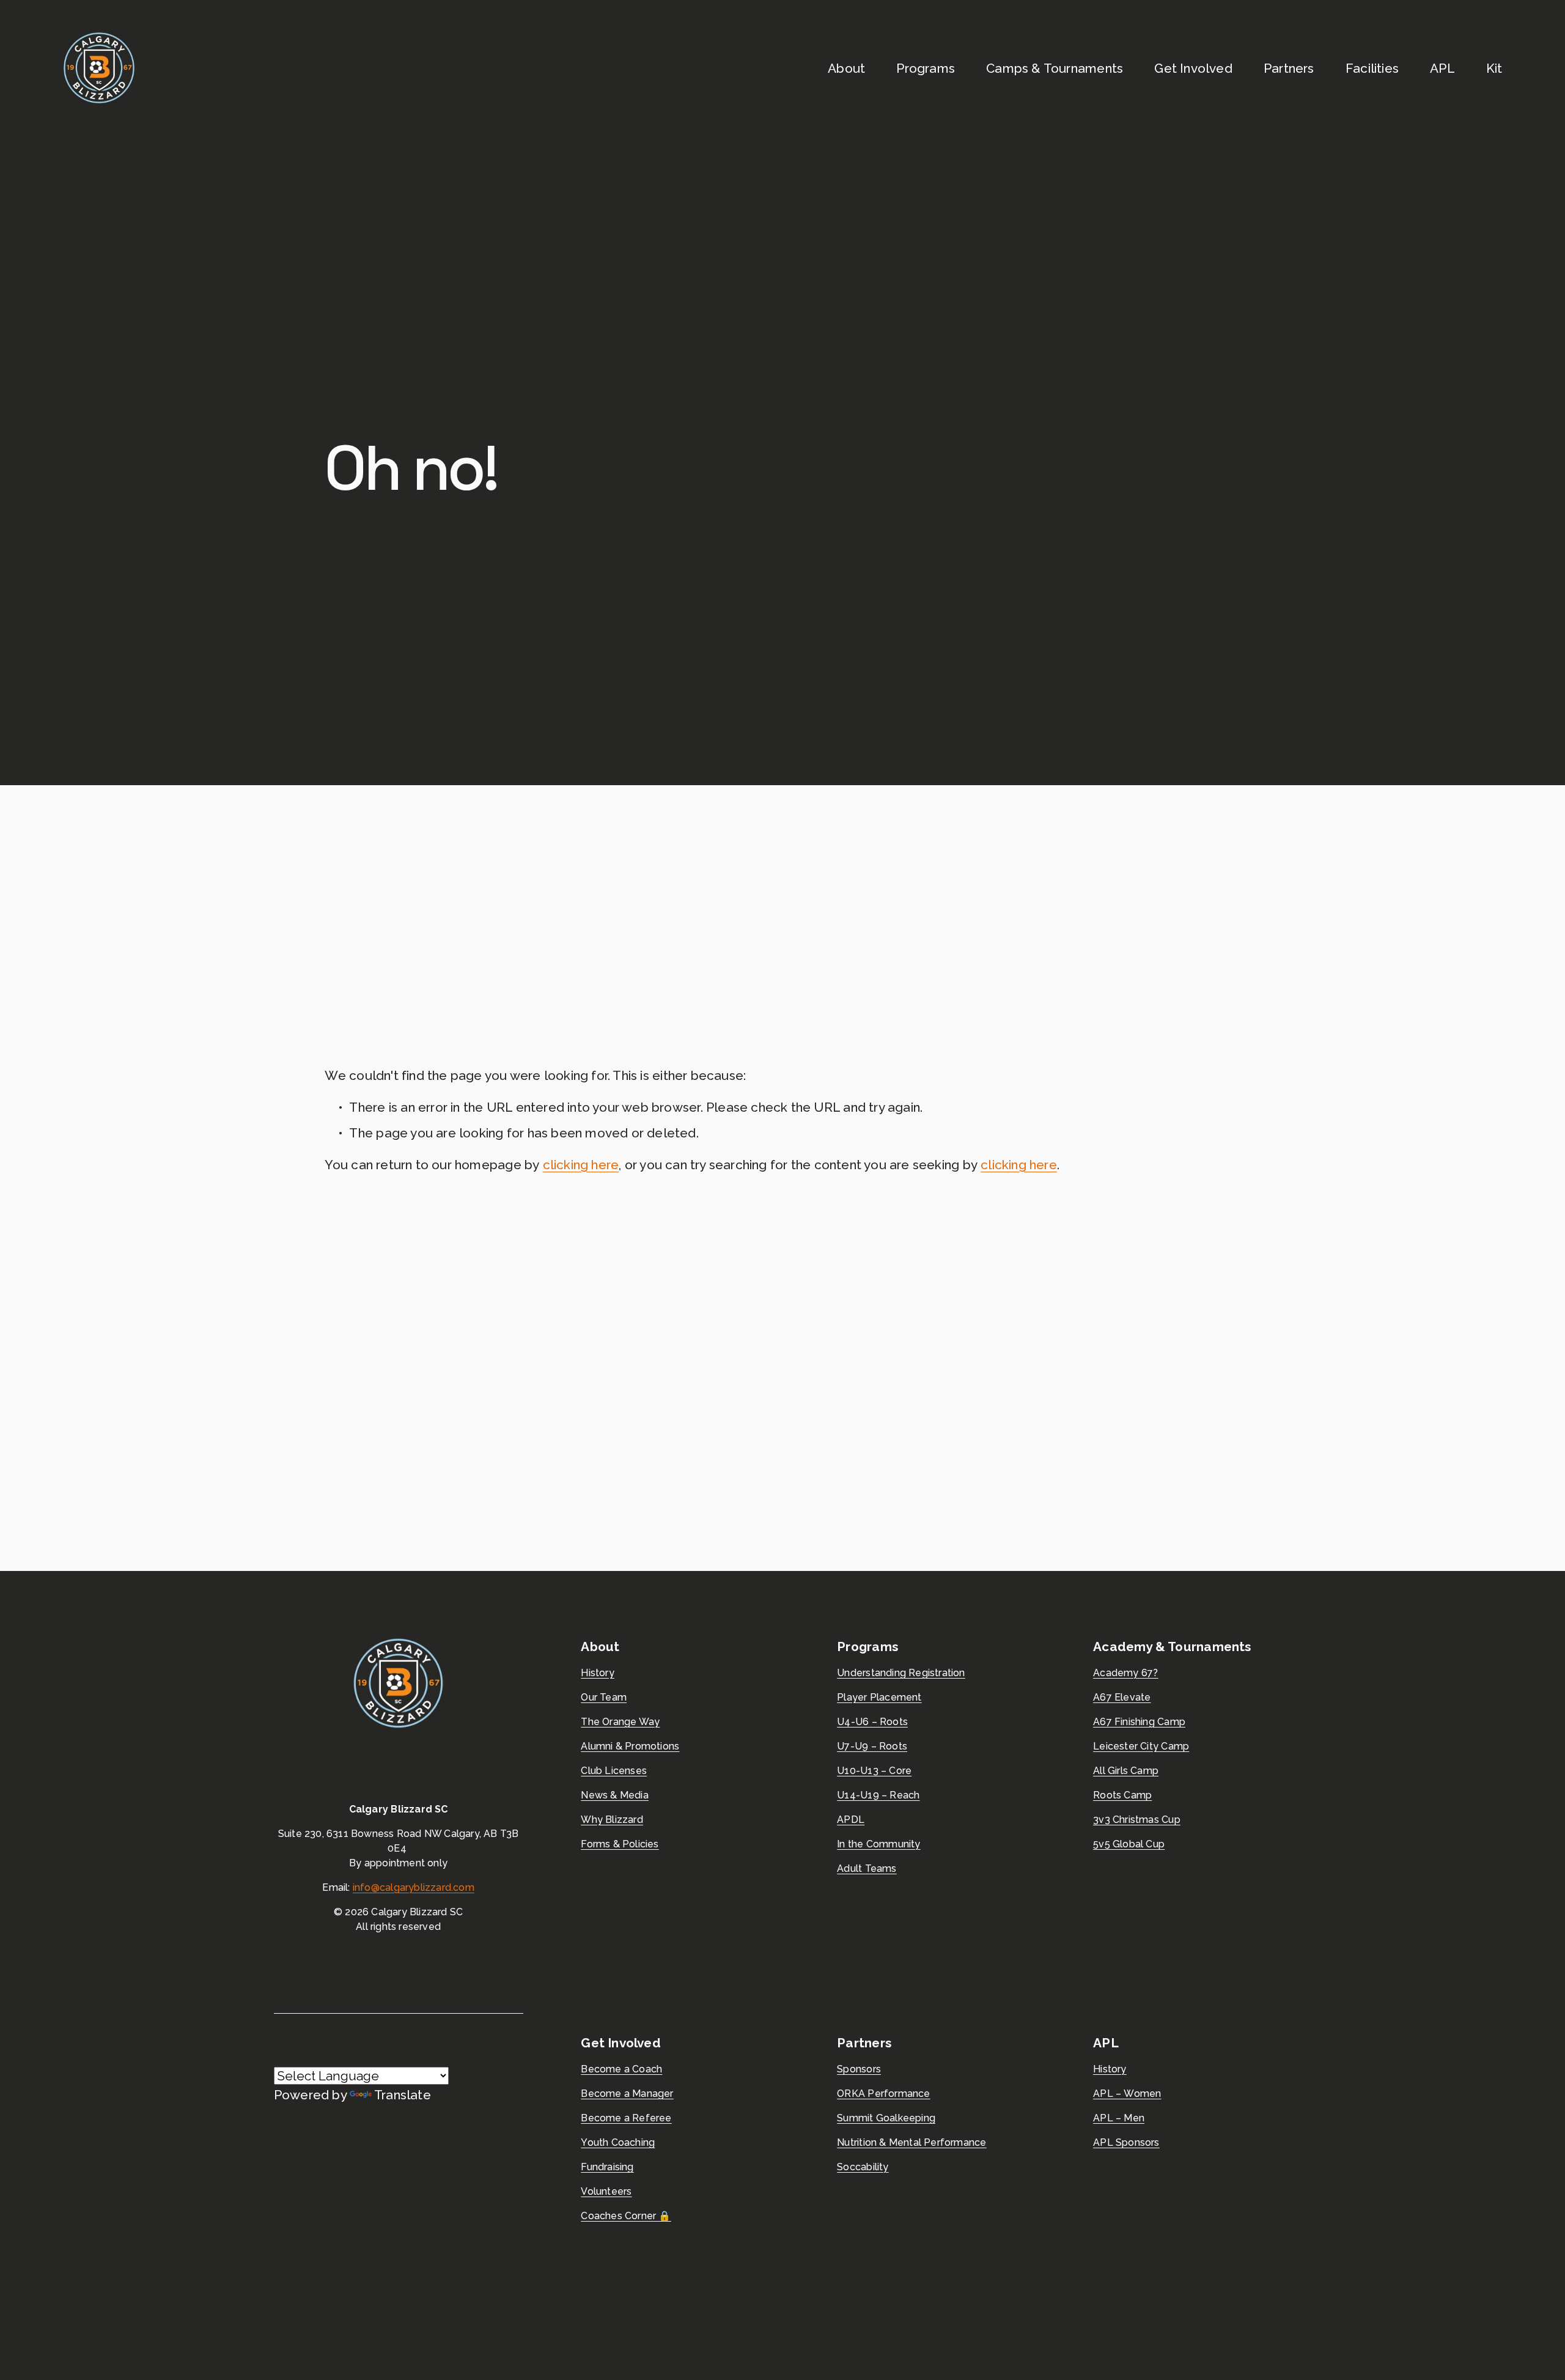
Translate (403, 2095)
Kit (1494, 68)
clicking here (581, 1165)
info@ (366, 1887)
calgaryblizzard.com (427, 1887)
